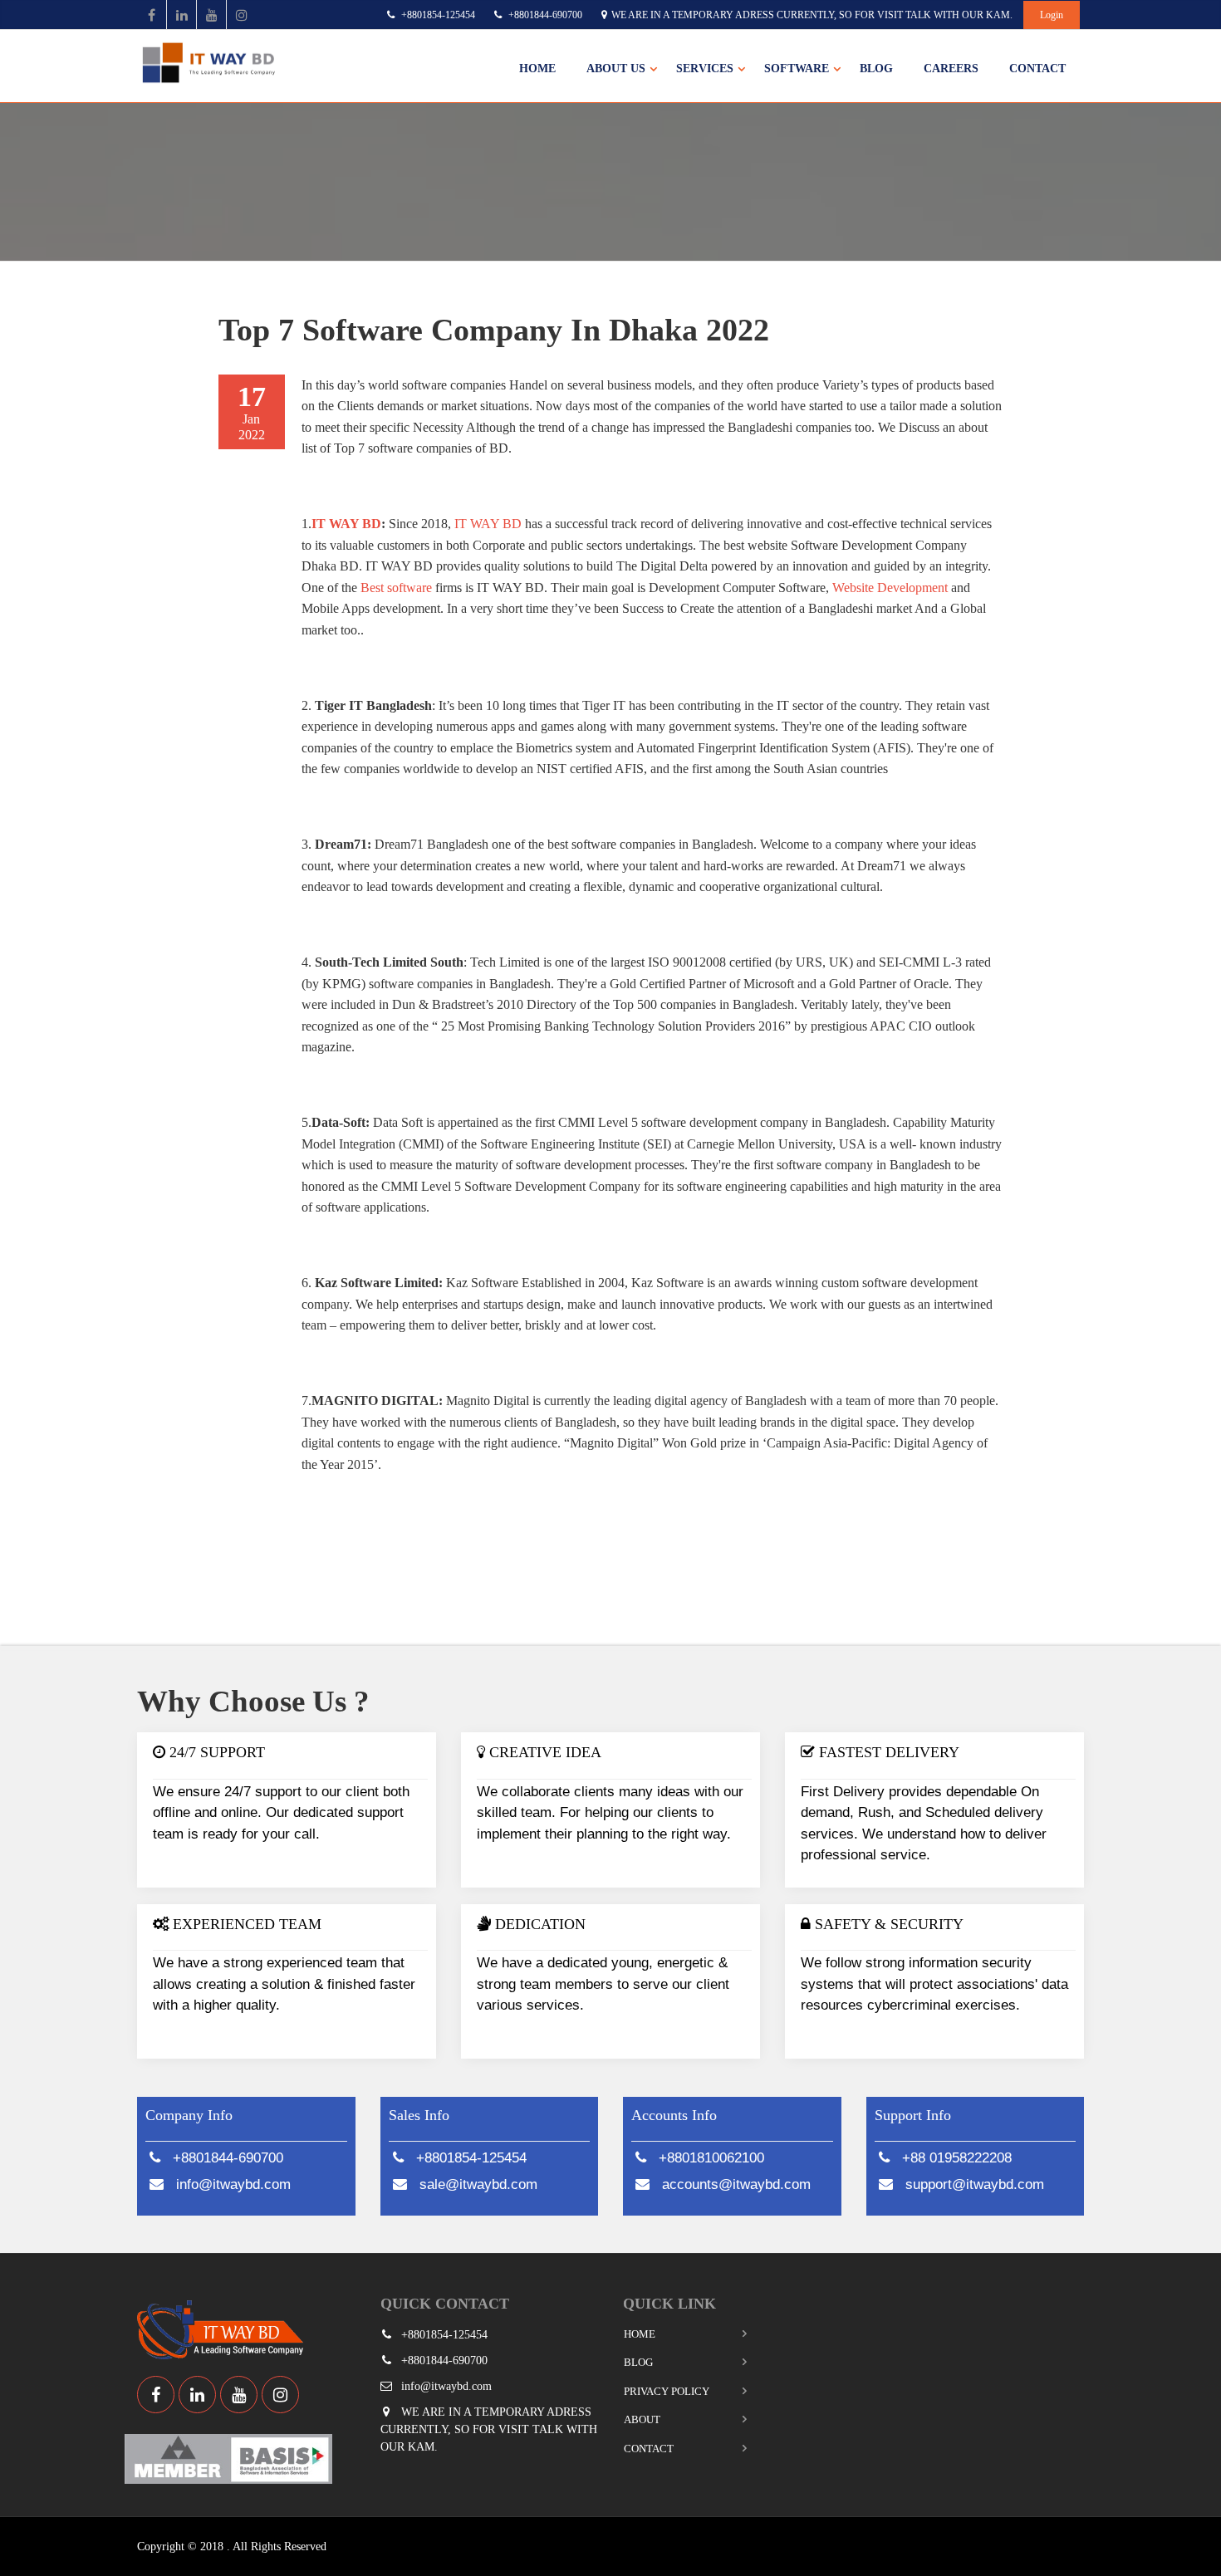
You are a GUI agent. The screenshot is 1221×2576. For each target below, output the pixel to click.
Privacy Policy (667, 2391)
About (642, 2419)
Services (705, 69)
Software (797, 69)
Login (1052, 15)
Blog (876, 69)
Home (537, 69)
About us (616, 69)
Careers (951, 69)
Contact (1037, 69)
